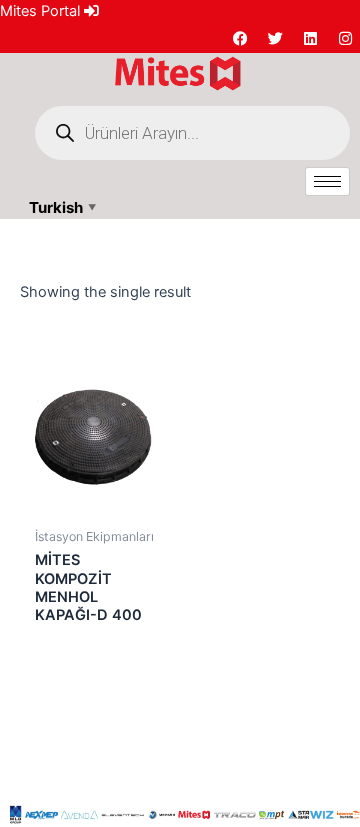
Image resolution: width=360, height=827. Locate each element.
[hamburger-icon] (327, 181)
